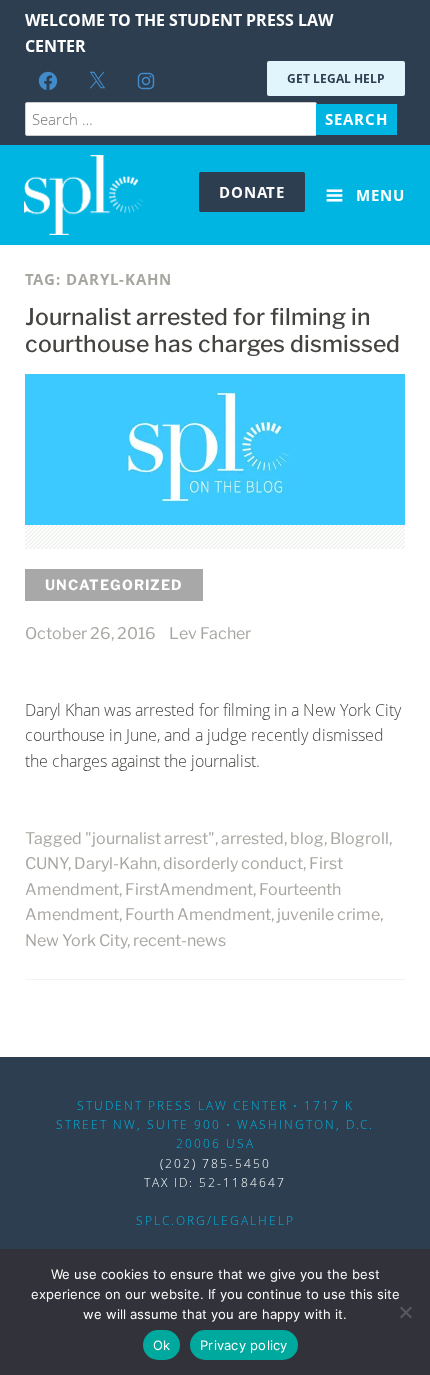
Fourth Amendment (198, 914)
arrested (252, 838)
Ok (162, 1345)
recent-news (179, 940)
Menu (378, 195)
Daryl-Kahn (115, 863)
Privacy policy (244, 1345)
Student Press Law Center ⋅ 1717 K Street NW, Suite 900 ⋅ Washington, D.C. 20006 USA (215, 1124)
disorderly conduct (233, 863)
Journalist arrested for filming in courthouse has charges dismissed (212, 331)
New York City (76, 940)
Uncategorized (114, 584)
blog (307, 838)
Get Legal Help (336, 78)
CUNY (46, 863)
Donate (252, 192)
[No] (405, 1312)
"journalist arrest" (150, 838)
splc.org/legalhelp (215, 1220)
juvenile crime (328, 914)
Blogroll (359, 838)
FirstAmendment (189, 889)
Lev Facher (210, 633)
